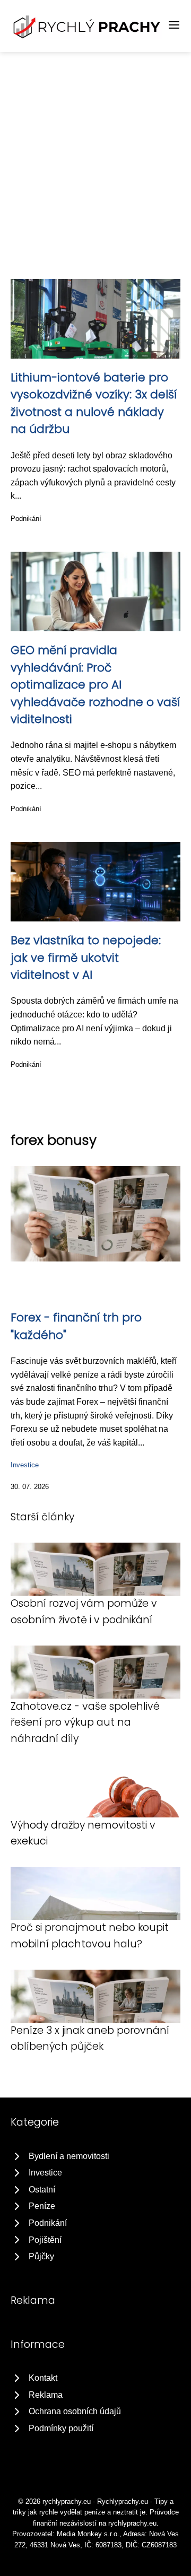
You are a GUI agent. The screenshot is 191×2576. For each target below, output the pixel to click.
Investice (25, 1465)
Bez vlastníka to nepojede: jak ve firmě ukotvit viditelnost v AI (86, 958)
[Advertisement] (95, 153)
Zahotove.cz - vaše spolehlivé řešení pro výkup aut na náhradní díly (85, 1722)
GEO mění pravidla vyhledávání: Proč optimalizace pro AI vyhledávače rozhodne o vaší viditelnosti (95, 685)
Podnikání (26, 519)
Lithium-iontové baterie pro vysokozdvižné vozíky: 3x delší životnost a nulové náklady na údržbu (94, 403)
